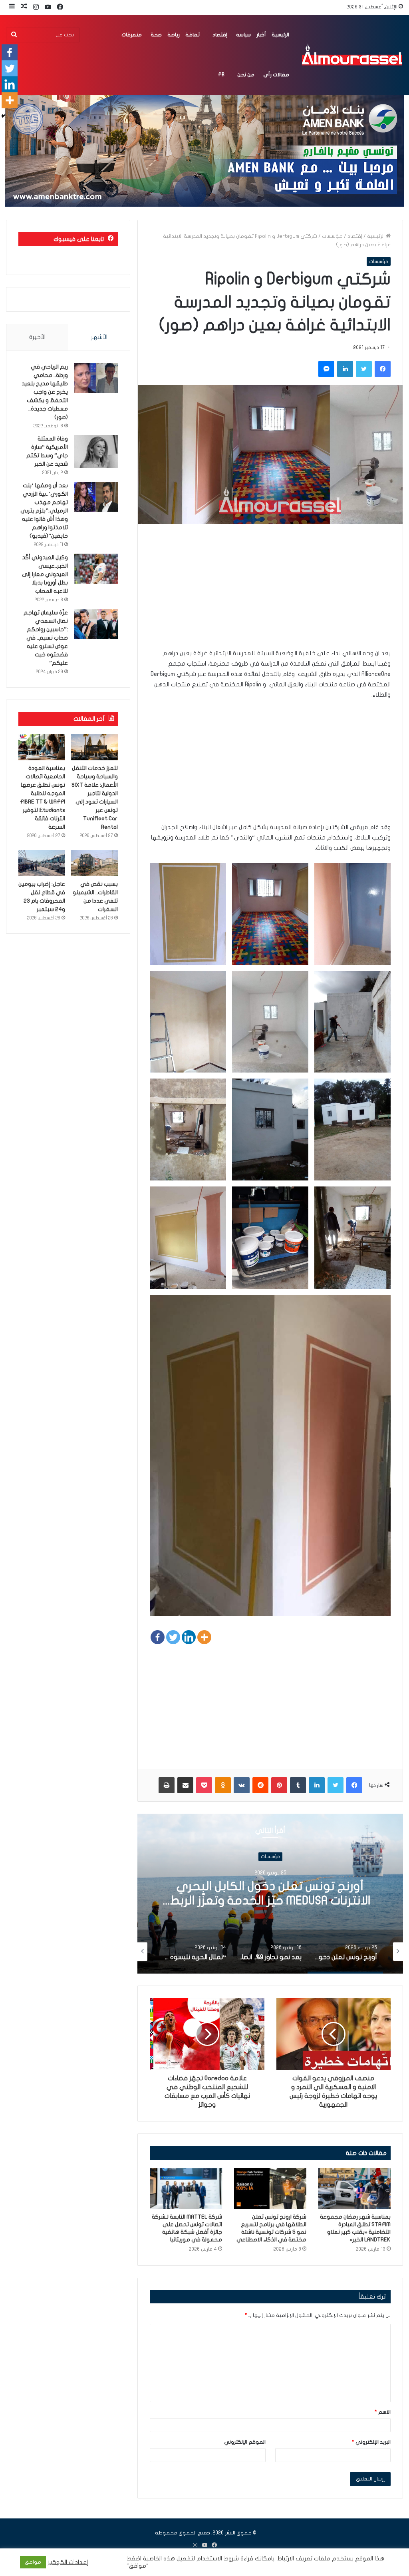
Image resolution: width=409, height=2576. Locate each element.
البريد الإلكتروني (371, 2442)
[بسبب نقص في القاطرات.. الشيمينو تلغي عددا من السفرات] (94, 863)
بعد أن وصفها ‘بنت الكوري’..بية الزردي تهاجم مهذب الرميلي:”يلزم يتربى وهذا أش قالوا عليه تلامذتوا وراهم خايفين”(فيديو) (44, 511)
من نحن (246, 75)
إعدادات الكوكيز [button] (68, 2562)
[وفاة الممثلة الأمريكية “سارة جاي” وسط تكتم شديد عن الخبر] (96, 452)
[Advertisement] (270, 592)
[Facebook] (158, 1637)
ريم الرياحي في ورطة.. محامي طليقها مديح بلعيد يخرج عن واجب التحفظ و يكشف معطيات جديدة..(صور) (45, 392)
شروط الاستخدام (217, 2559)
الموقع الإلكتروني (245, 2442)
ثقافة (193, 35)
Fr (221, 75)
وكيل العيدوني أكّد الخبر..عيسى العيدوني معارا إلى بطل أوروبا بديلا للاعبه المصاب (45, 574)
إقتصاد (220, 35)
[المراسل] (351, 55)
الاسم (383, 2412)
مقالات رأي (276, 75)
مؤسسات (332, 236)
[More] (204, 1637)
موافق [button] (33, 2562)
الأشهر (99, 337)
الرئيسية (280, 35)
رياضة (174, 35)
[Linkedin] (189, 1637)
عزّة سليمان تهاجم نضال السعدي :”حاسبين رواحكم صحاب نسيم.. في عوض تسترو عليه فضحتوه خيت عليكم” (46, 638)
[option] (270, 1894)
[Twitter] (173, 1637)
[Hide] (3, 116)
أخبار (261, 35)
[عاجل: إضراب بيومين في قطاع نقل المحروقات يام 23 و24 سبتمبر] (42, 863)
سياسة (243, 35)
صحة (156, 35)
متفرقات (132, 35)
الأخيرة (37, 337)
